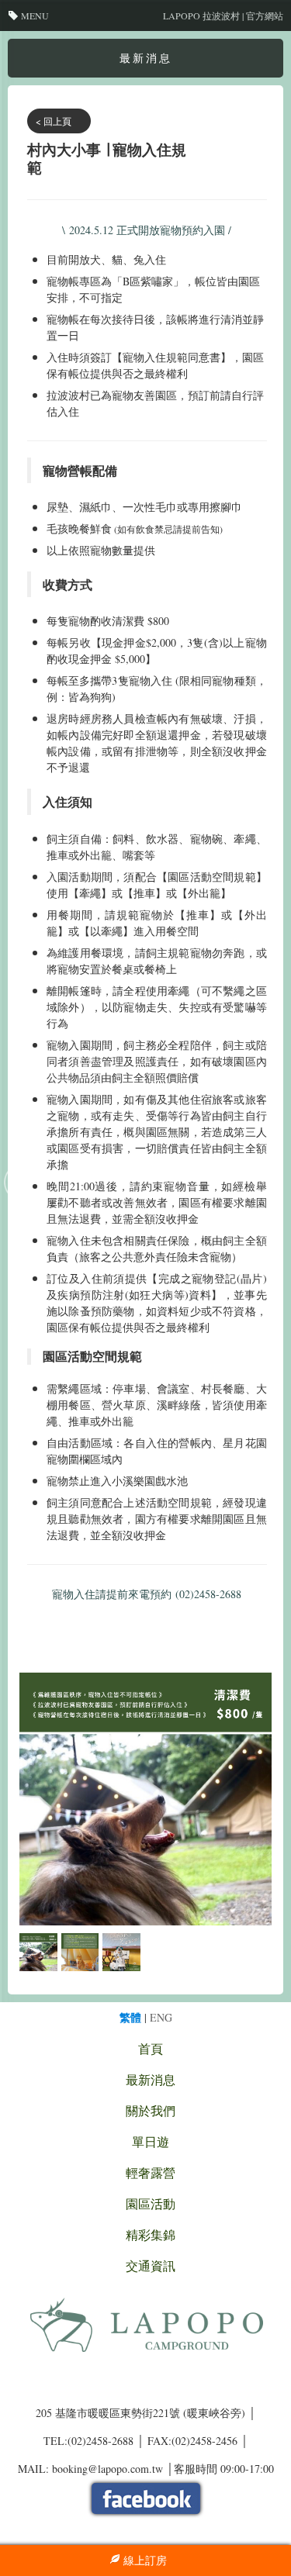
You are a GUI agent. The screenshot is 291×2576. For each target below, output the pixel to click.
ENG (161, 2017)
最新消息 (151, 2079)
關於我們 (151, 2110)
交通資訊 (151, 2265)
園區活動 (151, 2203)
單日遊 (151, 2141)
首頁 (151, 2048)
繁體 (130, 2017)
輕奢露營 (151, 2172)
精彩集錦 (151, 2234)
